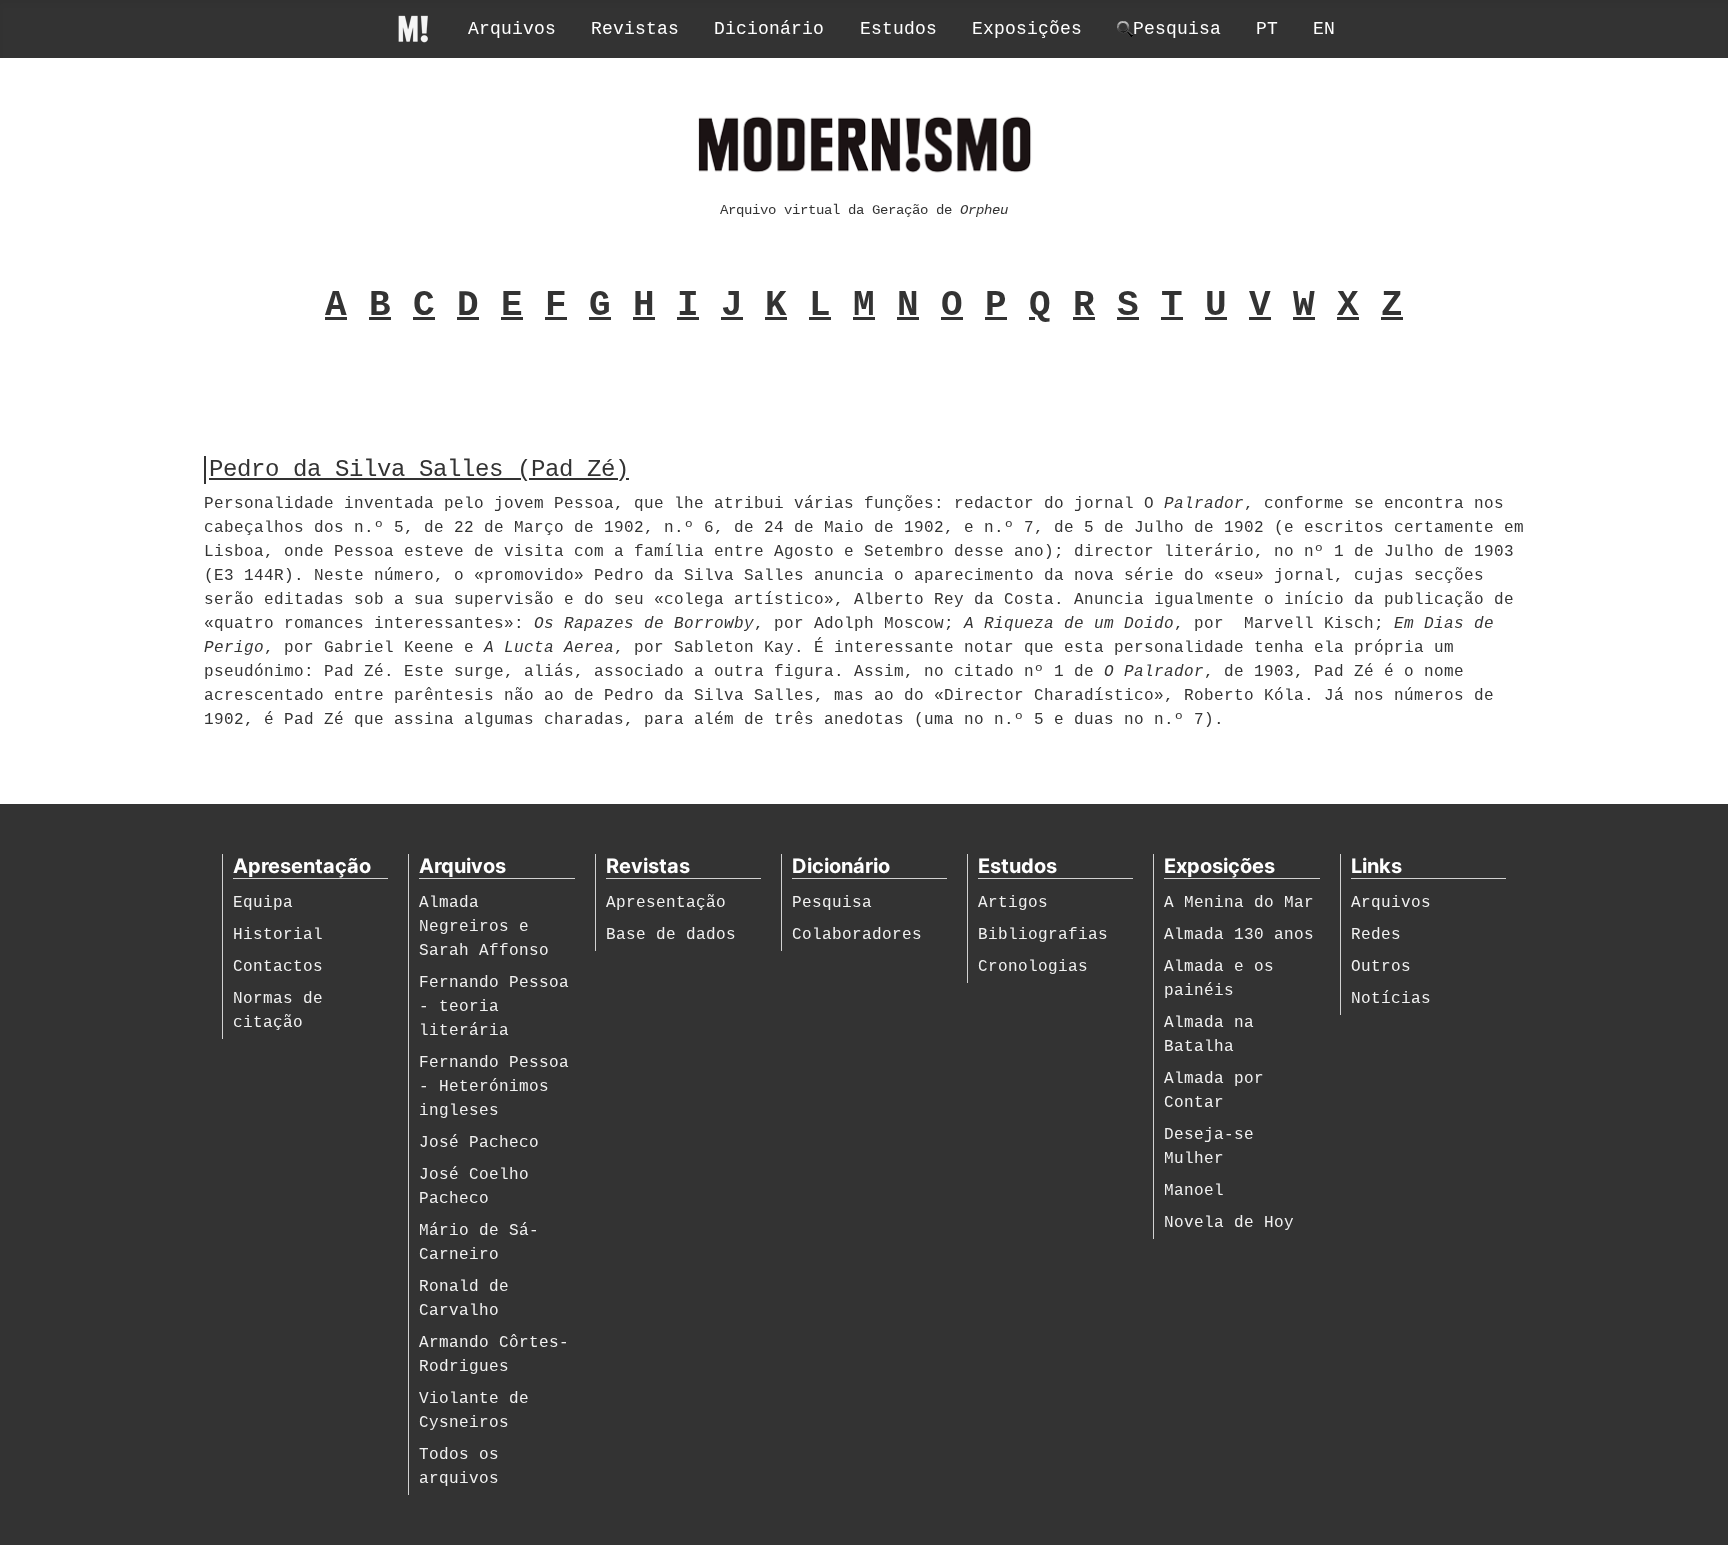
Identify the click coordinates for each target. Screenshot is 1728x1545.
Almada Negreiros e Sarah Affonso (484, 927)
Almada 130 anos (1239, 935)
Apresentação (666, 903)
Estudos (898, 29)
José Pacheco (479, 1143)
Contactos (278, 967)
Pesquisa (832, 903)
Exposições (1027, 29)
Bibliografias (1043, 935)
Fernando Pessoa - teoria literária (494, 1007)
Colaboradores (857, 935)
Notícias (1391, 999)
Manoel (1194, 1191)
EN (1324, 29)
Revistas (635, 29)
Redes (1376, 935)
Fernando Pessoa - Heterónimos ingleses (494, 1087)
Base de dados (671, 935)
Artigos (1013, 903)
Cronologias (1033, 967)
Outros (1381, 967)
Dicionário (769, 29)
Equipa (263, 903)
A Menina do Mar (1239, 903)
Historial (278, 935)
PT (1267, 29)
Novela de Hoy (1229, 1223)
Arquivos (512, 29)
